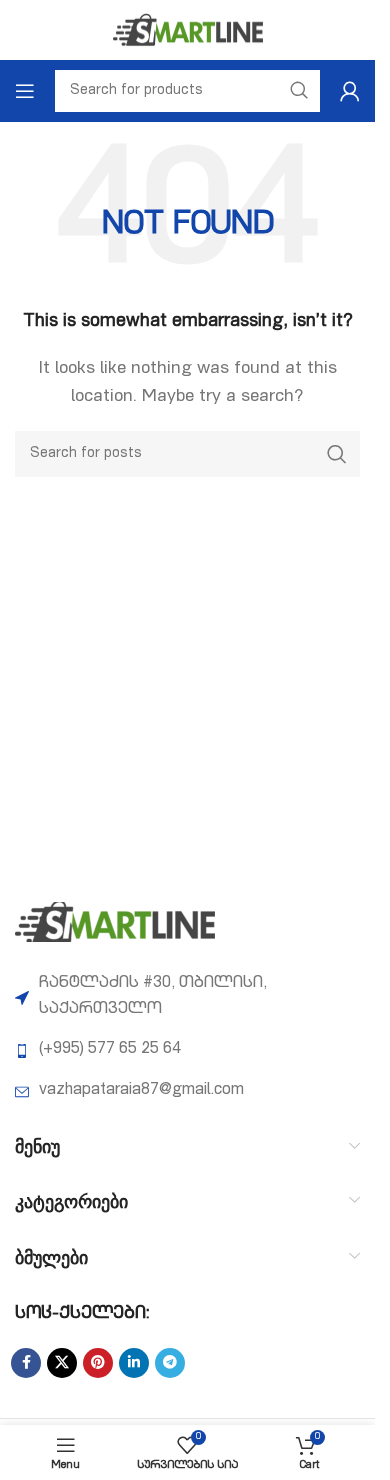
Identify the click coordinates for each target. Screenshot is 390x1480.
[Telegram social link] (170, 1363)
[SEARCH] (337, 454)
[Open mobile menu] (25, 91)
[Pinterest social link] (98, 1363)
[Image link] (115, 923)
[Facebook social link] (26, 1363)
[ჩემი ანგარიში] (350, 91)
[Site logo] (188, 31)
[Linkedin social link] (134, 1363)
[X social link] (62, 1363)
